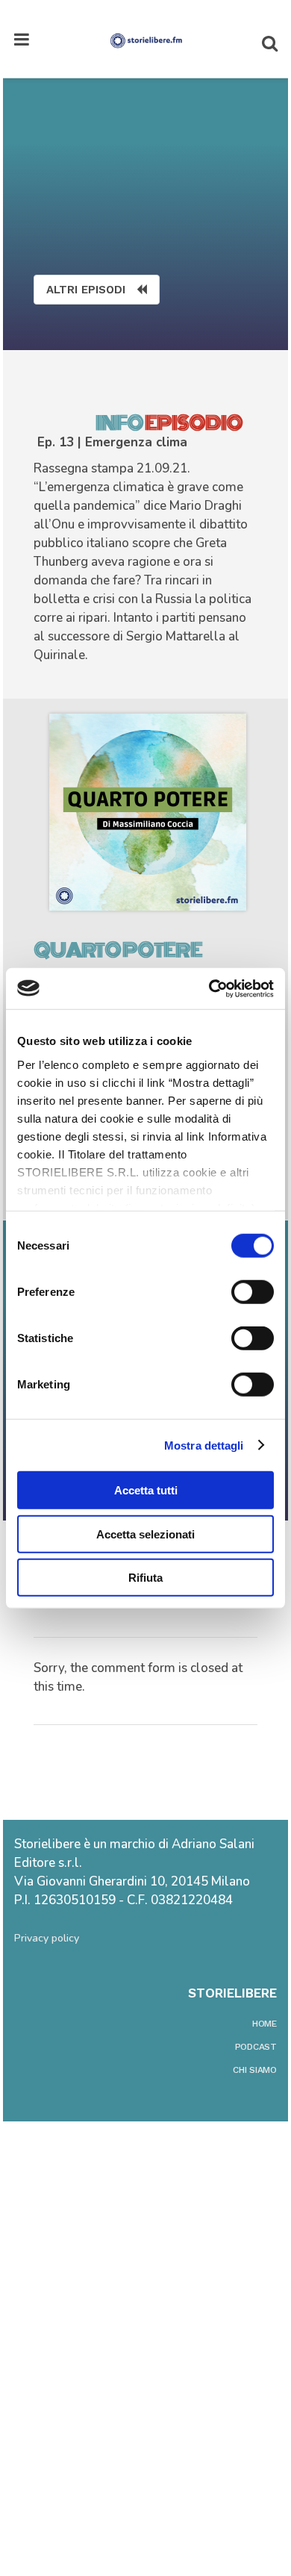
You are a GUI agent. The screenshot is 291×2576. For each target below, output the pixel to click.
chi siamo (255, 2070)
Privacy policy (47, 1938)
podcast (256, 2047)
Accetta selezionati (145, 1534)
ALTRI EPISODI (86, 290)
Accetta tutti (146, 1490)
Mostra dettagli (204, 1445)
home (265, 2024)
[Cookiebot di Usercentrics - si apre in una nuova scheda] (209, 988)
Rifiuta (145, 1578)
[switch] (253, 1292)
